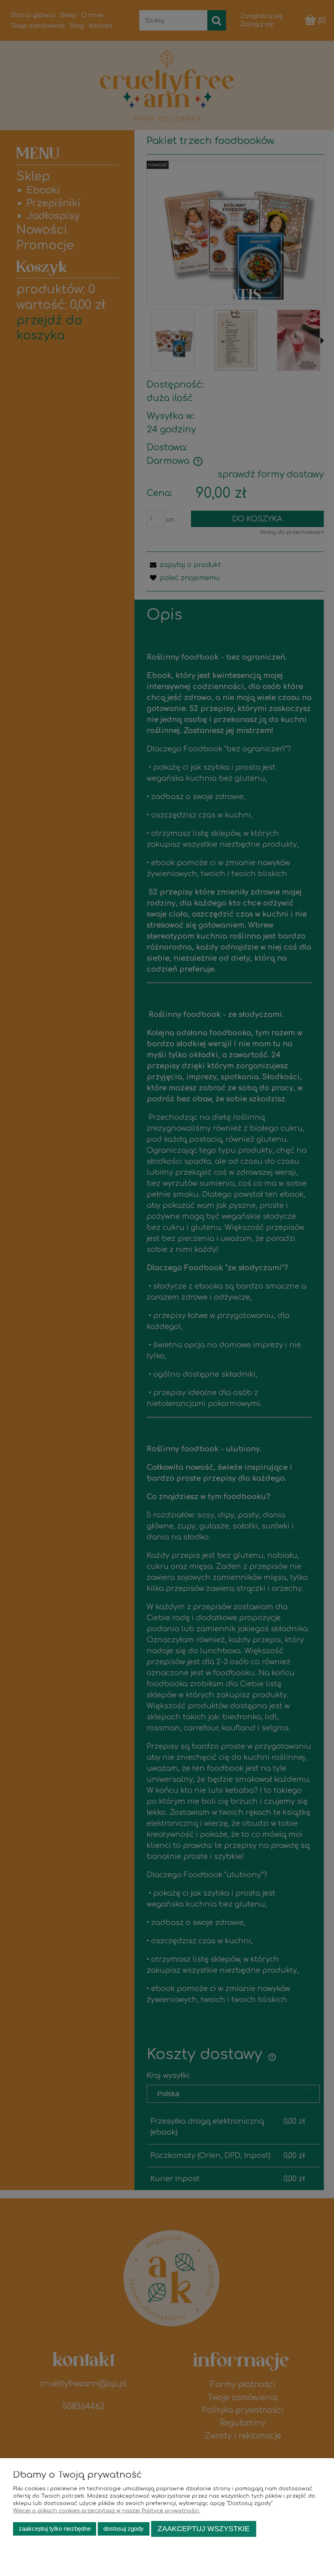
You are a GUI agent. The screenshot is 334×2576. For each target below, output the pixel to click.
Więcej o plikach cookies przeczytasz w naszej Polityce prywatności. (107, 2511)
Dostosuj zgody (124, 2528)
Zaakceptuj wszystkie (204, 2529)
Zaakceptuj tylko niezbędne (55, 2528)
